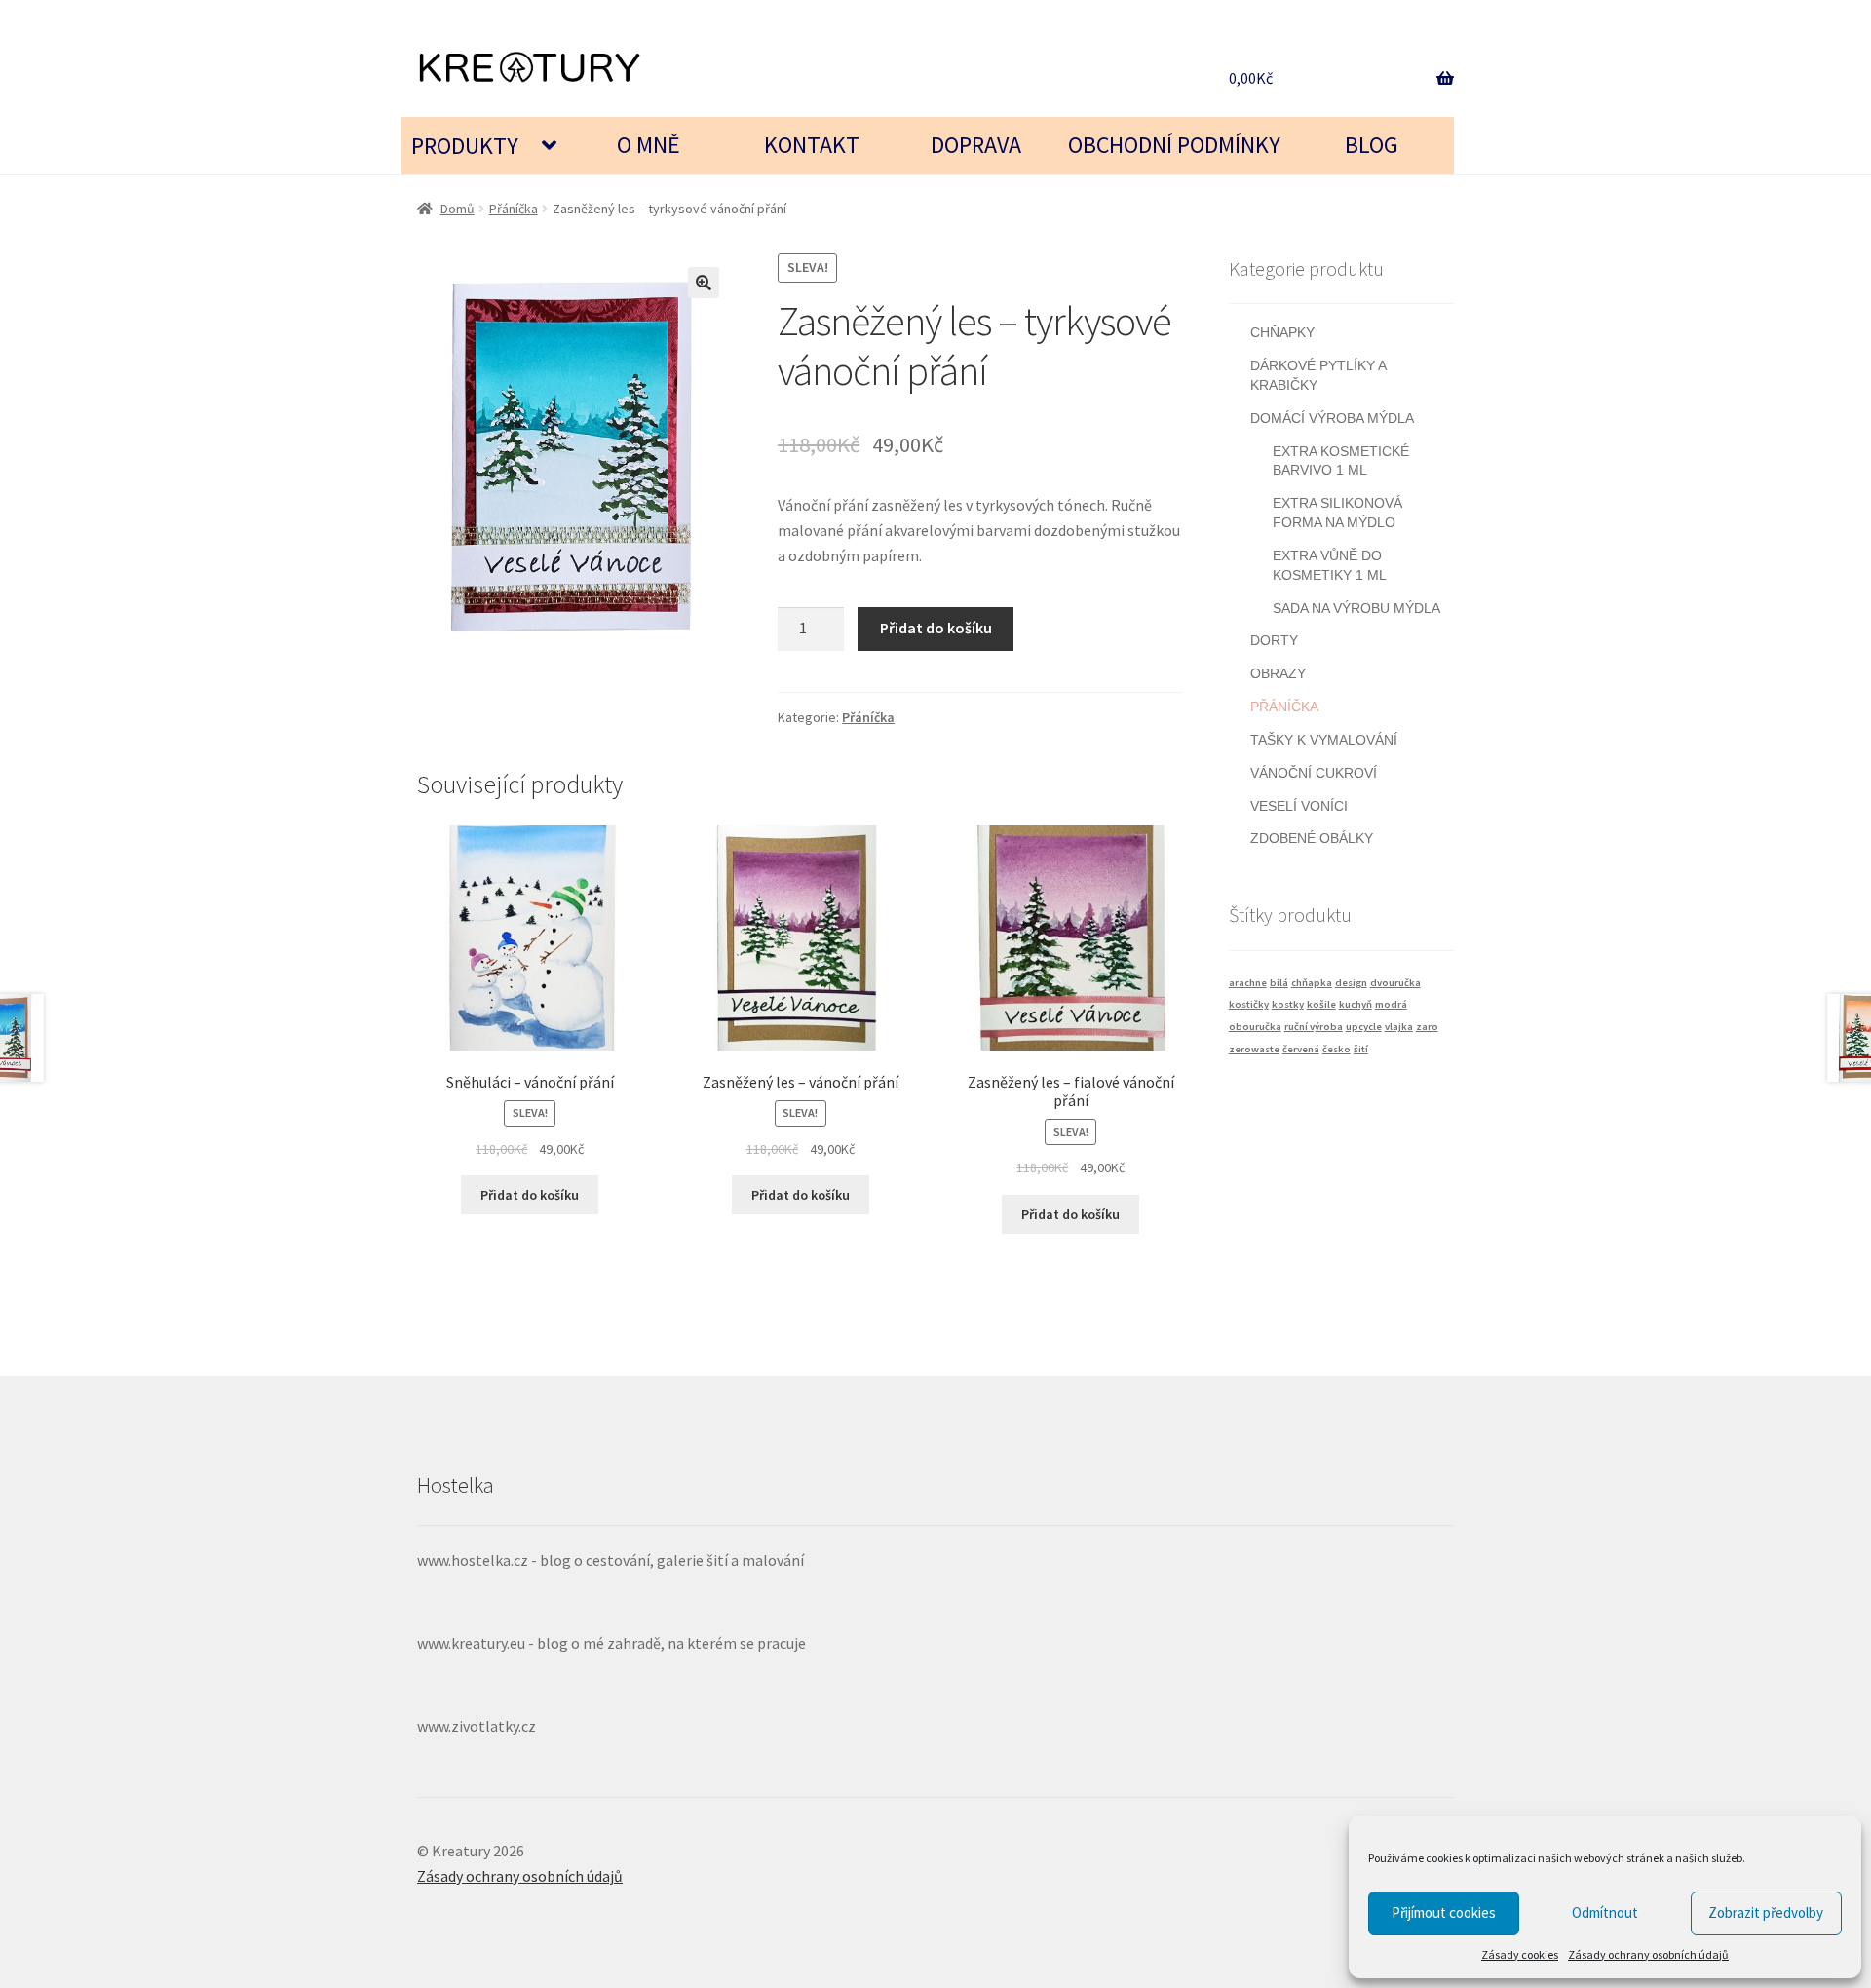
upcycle (1364, 1027)
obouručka (1255, 1027)
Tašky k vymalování (1324, 740)
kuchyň (1356, 1004)
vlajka (1399, 1027)
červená (1301, 1049)
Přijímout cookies (1444, 1912)
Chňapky (1282, 332)
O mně (649, 145)
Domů (458, 209)
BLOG (1372, 145)
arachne (1248, 983)
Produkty (465, 146)
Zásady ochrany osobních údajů (1648, 1954)
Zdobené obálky (1312, 838)
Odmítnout (1605, 1912)
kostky (1288, 1004)
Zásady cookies (1520, 1954)
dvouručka (1395, 983)
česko (1336, 1049)
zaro (1427, 1027)
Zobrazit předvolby (1766, 1912)
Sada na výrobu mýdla (1356, 608)
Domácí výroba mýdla (1332, 418)
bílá (1279, 983)
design (1351, 983)
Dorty (1274, 640)
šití (1361, 1049)
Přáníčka (514, 209)
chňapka (1312, 983)
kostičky (1249, 1004)
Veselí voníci (1299, 806)
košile (1321, 1004)
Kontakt (812, 145)
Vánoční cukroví (1314, 773)
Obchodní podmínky (1174, 145)
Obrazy (1278, 673)
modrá (1391, 1004)
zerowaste (1254, 1049)
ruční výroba (1314, 1027)
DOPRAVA (976, 145)
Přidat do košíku (936, 628)
